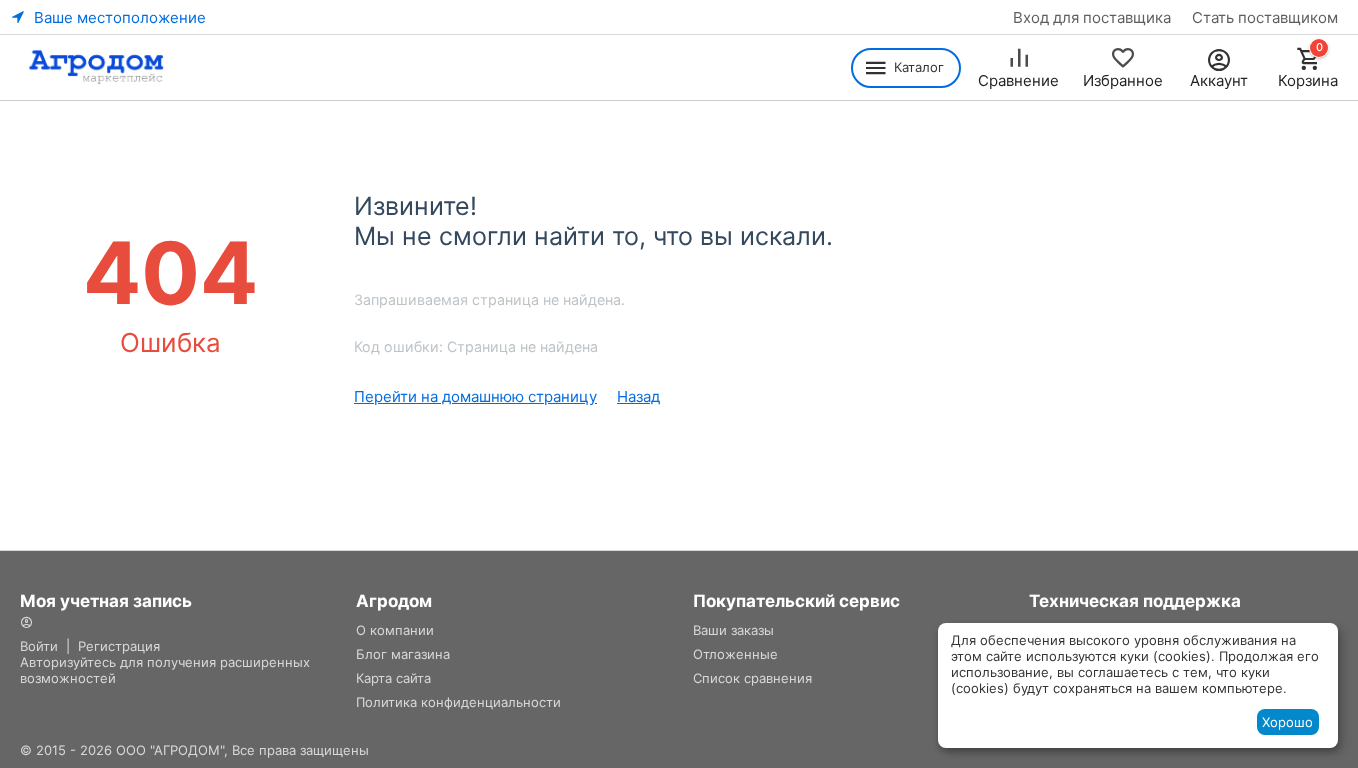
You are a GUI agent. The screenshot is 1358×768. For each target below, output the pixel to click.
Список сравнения (752, 678)
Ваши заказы (733, 630)
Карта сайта (393, 678)
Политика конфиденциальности (458, 702)
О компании (395, 630)
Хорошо (1287, 722)
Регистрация (119, 646)
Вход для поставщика (1092, 17)
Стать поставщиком (1265, 17)
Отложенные (735, 654)
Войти (39, 646)
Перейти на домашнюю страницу (475, 396)
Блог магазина (403, 654)
